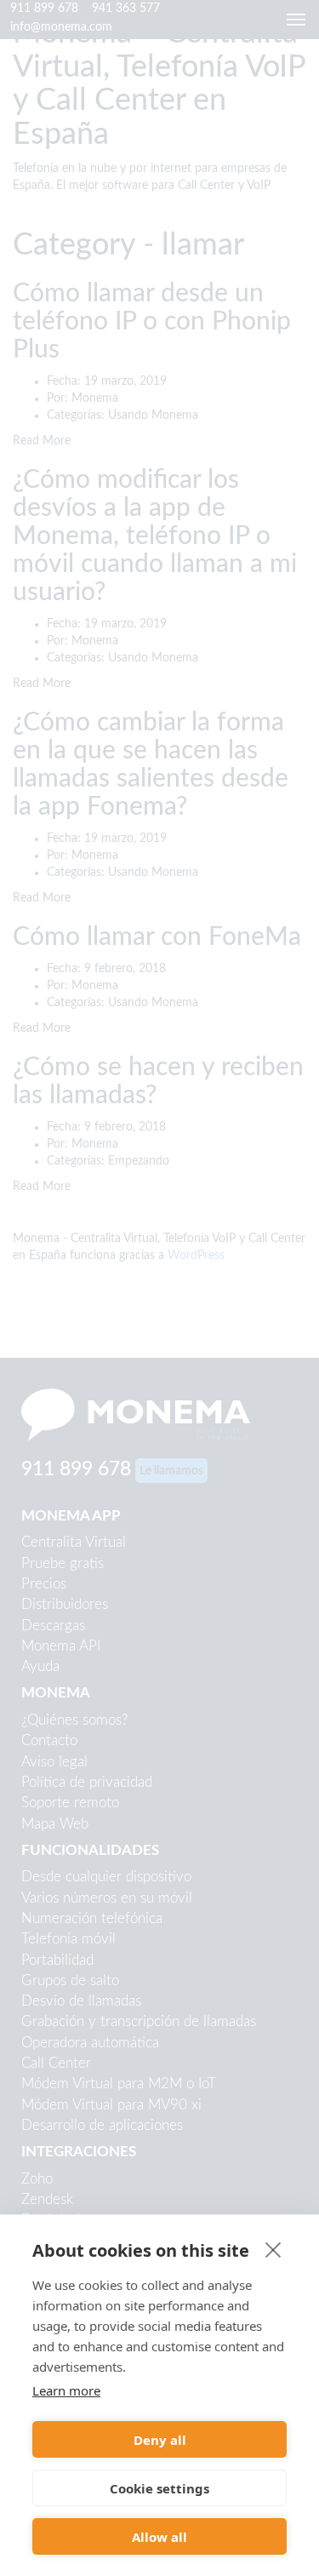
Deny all (160, 2440)
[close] (273, 2249)
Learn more (66, 2390)
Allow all (159, 2537)
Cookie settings (159, 2488)
